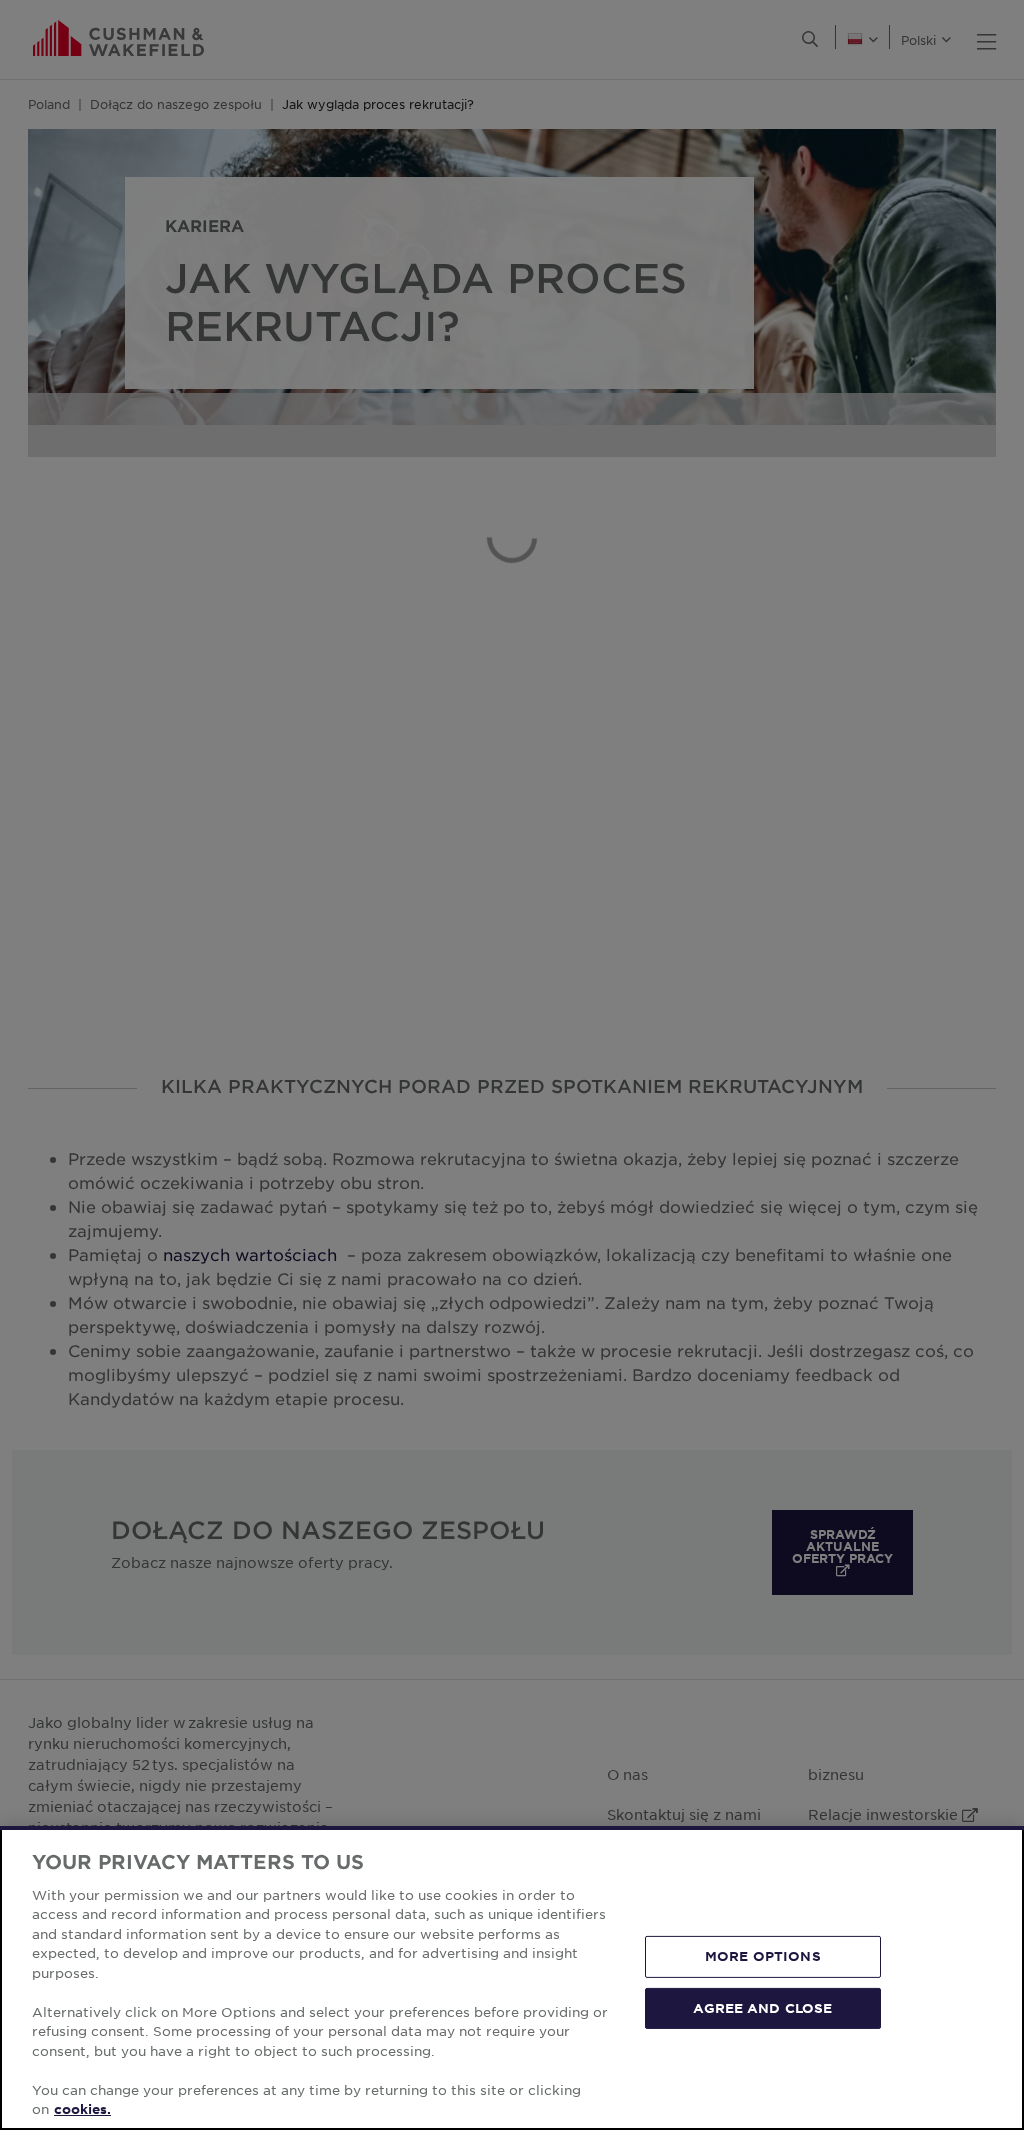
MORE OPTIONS (763, 1956)
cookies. (82, 2109)
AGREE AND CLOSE (762, 2007)
